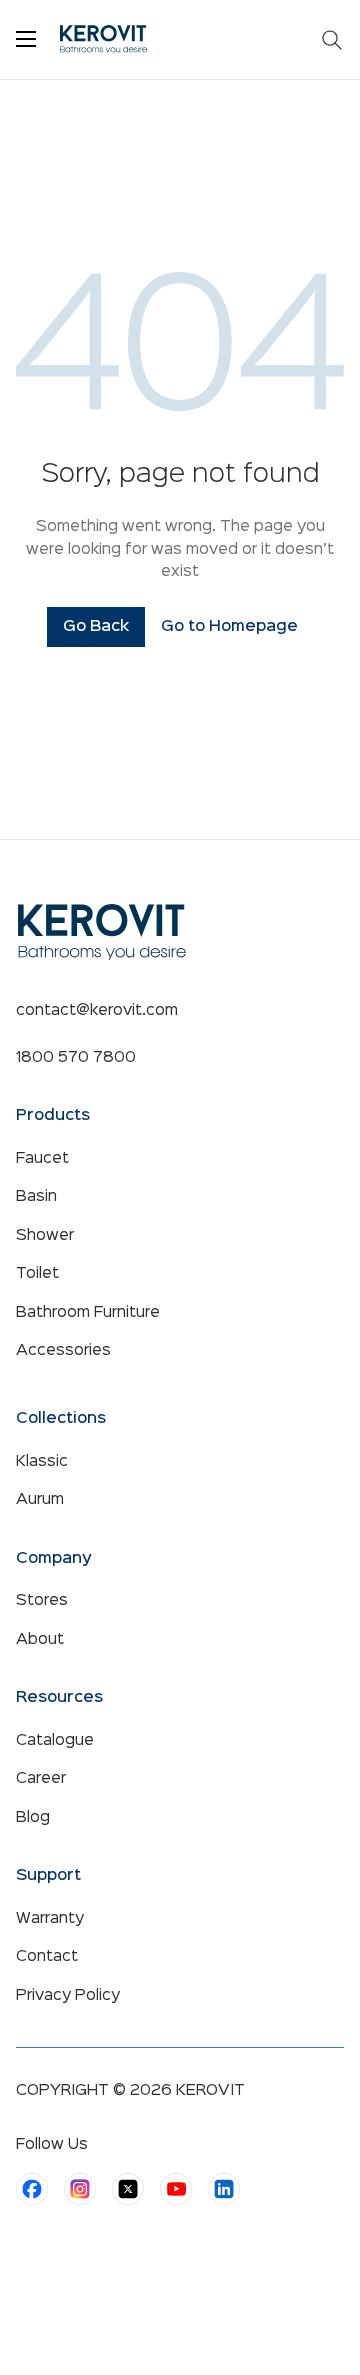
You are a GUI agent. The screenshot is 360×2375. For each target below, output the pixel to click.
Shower (45, 1236)
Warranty (50, 1919)
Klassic (42, 1462)
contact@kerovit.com (97, 1011)
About (40, 1640)
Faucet (42, 1159)
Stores (42, 1601)
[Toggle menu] (26, 39)
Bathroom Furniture (88, 1313)
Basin (36, 1197)
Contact (47, 1957)
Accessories (63, 1351)
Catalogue (55, 1741)
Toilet (37, 1274)
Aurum (40, 1500)
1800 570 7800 (76, 1058)
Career (41, 1779)
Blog (33, 1818)
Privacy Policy (68, 1996)
